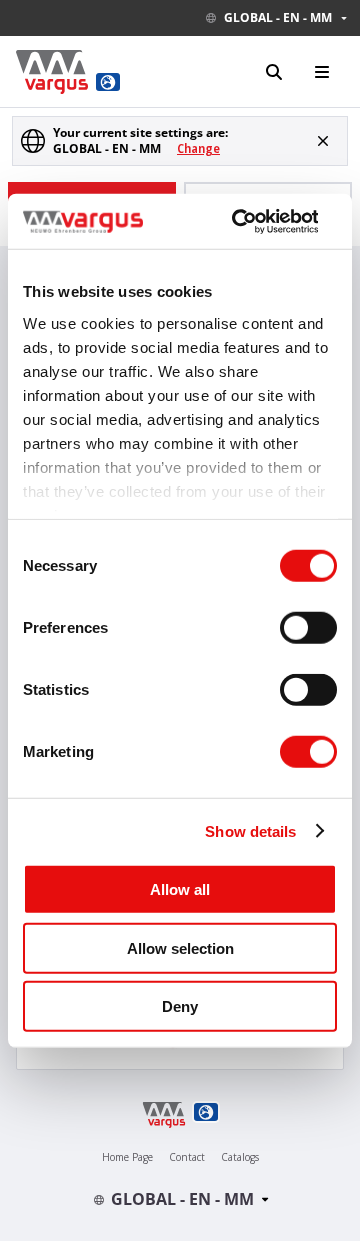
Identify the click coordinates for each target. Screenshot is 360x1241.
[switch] (308, 628)
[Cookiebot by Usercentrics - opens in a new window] (238, 221)
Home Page (127, 1157)
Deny (180, 1006)
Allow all (180, 889)
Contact (187, 1157)
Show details (250, 830)
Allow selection (180, 947)
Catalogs (240, 1157)
